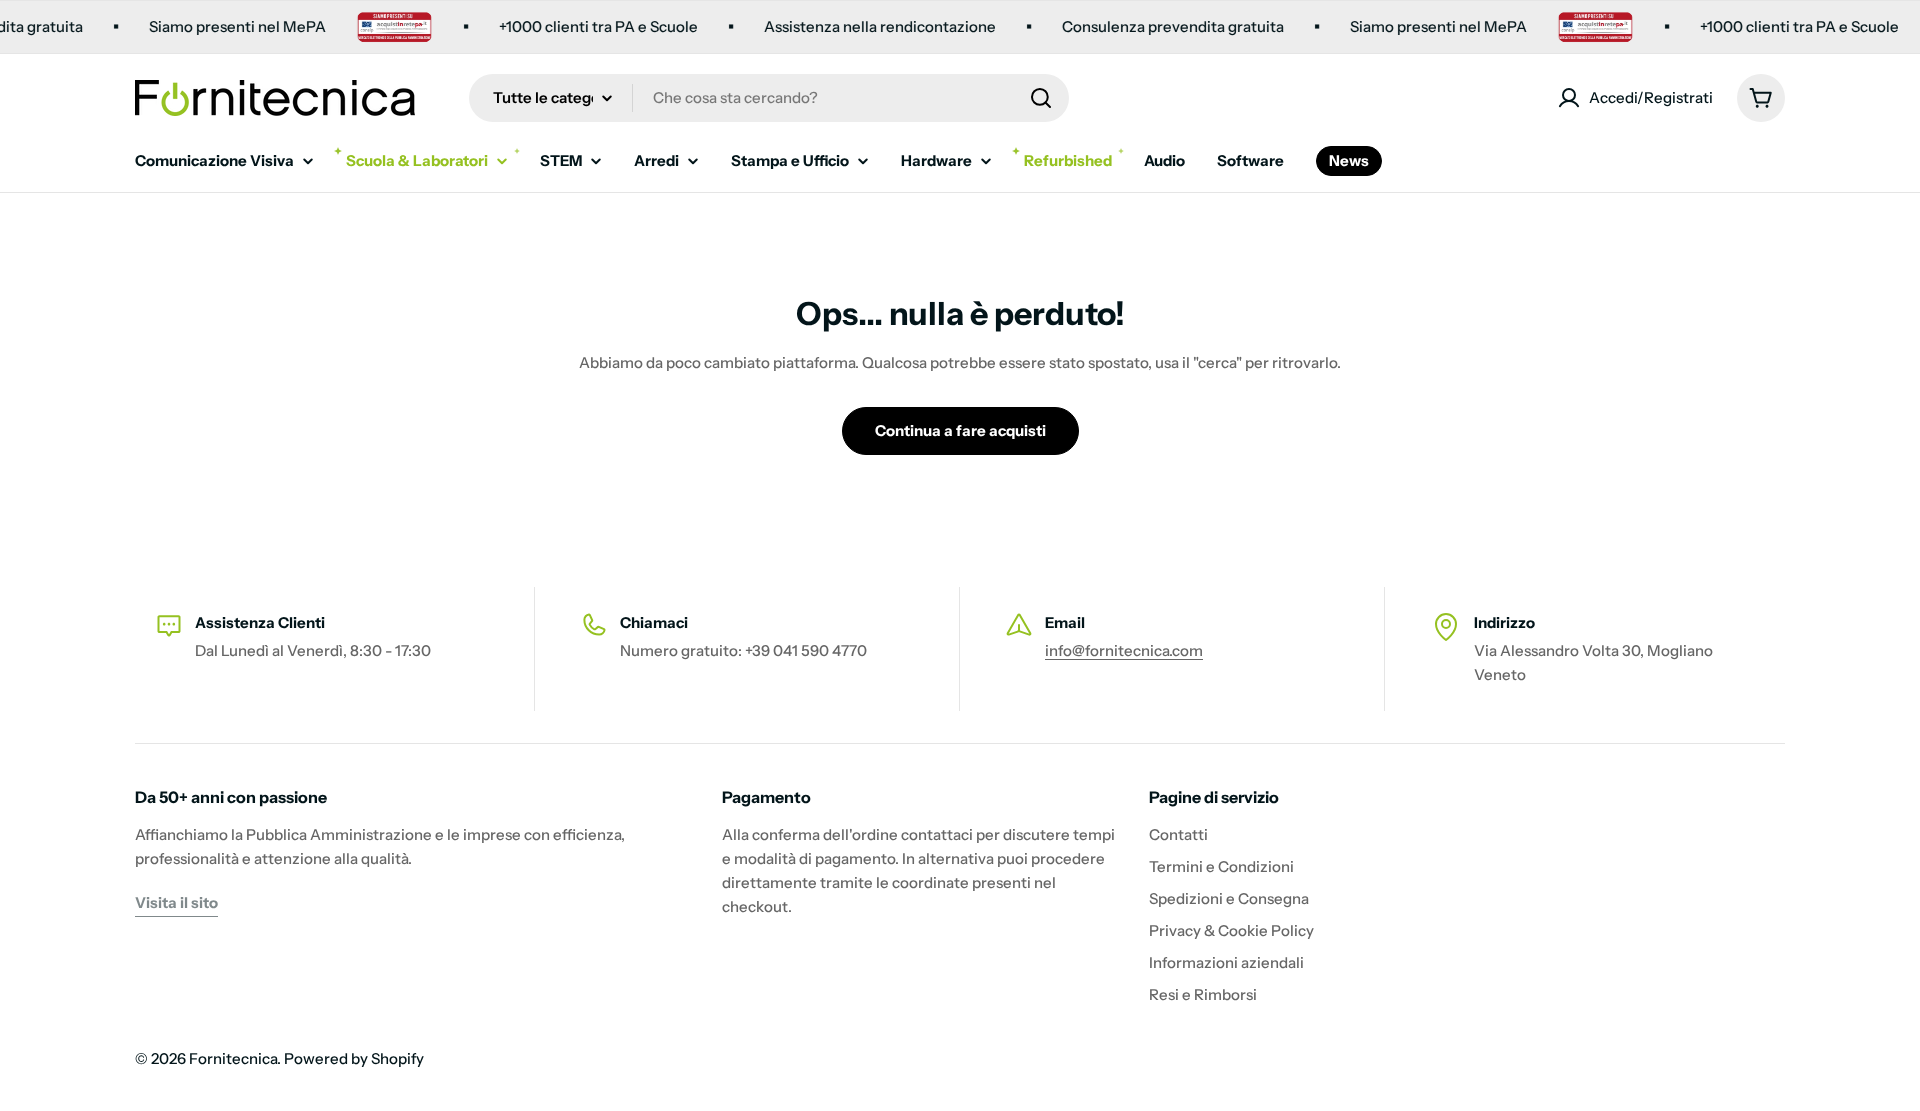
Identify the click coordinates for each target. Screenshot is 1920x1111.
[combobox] (769, 98)
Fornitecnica (233, 1058)
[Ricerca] (1041, 98)
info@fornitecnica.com (1124, 650)
